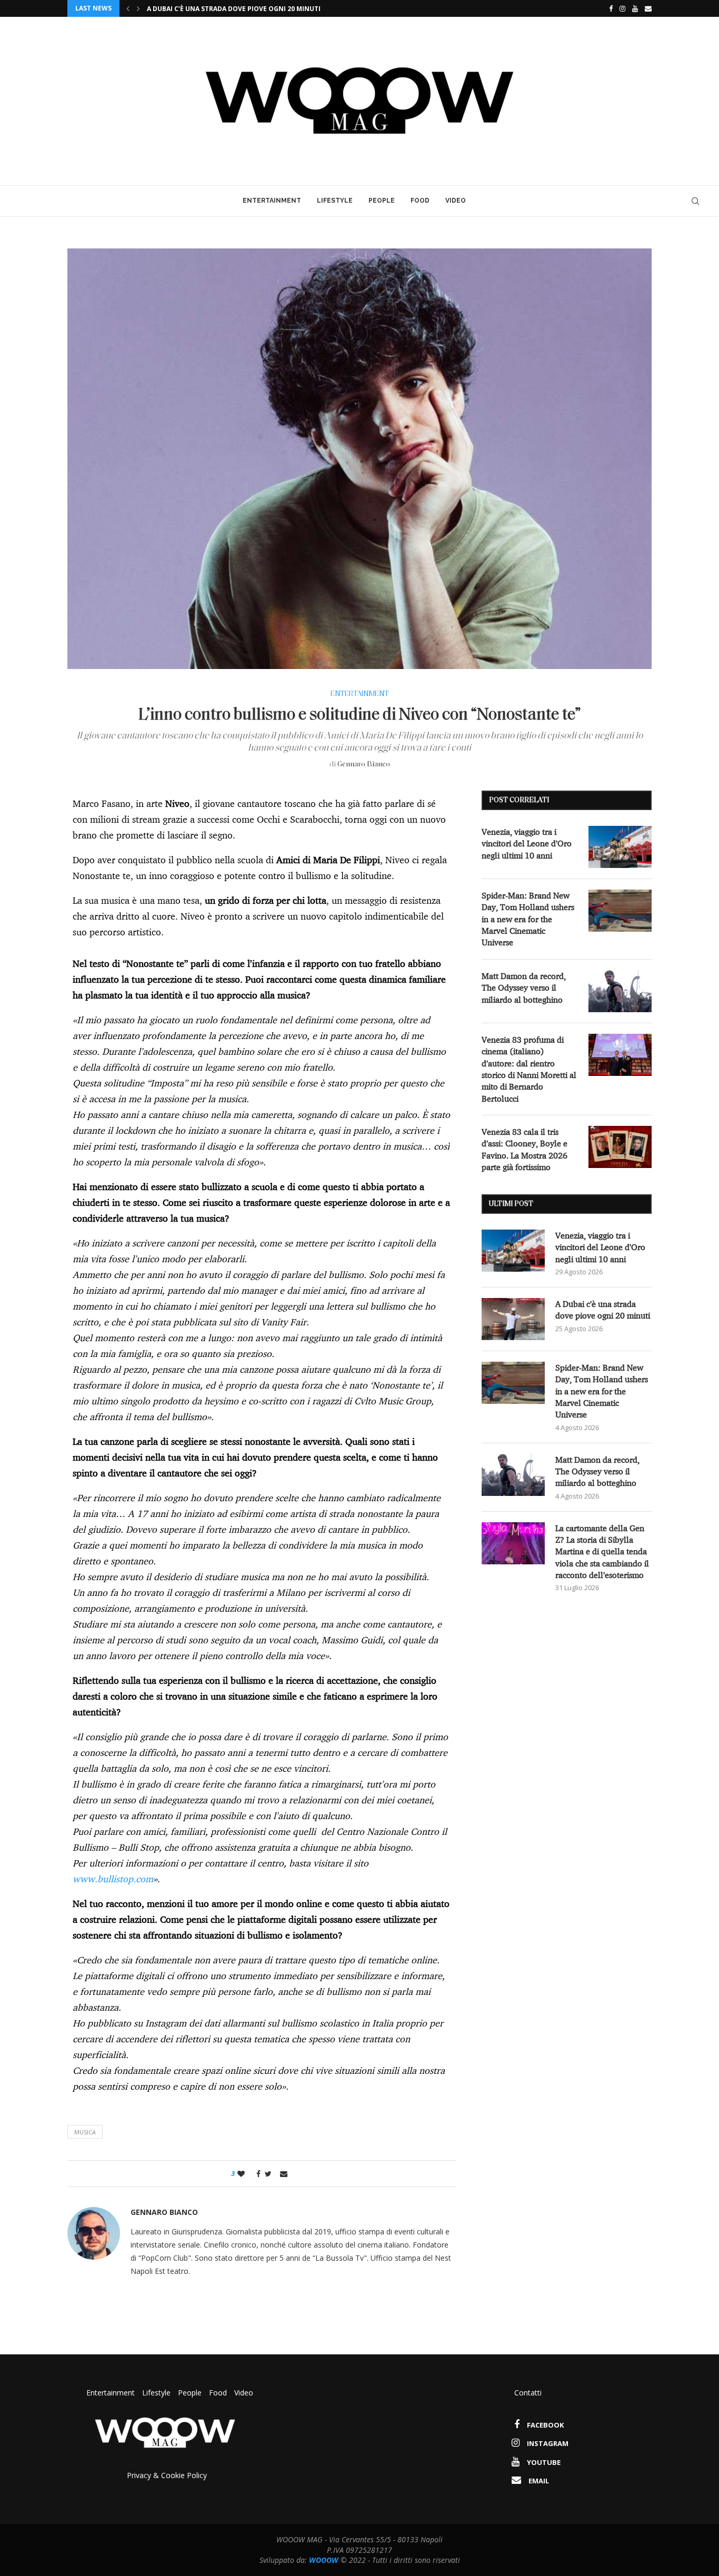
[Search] (695, 201)
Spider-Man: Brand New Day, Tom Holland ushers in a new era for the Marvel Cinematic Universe (321, 9)
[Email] (648, 8)
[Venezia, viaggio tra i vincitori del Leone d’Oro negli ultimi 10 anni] (620, 847)
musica (85, 2132)
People (382, 201)
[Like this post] (241, 2174)
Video (456, 201)
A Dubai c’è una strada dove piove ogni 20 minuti (603, 1310)
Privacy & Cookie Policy (167, 2475)
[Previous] (128, 8)
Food (420, 201)
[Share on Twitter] (268, 2174)
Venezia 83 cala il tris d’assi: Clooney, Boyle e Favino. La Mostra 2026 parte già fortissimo (525, 1149)
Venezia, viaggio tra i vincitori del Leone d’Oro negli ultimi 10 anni (527, 843)
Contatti (528, 2393)
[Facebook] (608, 8)
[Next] (138, 8)
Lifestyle (335, 201)
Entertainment (272, 201)
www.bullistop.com (113, 1879)
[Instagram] (622, 8)
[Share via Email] (284, 2174)
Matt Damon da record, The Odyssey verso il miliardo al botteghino (524, 988)
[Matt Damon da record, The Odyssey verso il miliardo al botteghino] (620, 991)
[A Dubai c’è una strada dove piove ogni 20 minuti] (513, 1319)
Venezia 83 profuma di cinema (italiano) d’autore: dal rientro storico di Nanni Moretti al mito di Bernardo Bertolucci (529, 1069)
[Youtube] (635, 8)
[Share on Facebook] (256, 2174)
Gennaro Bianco (364, 765)
